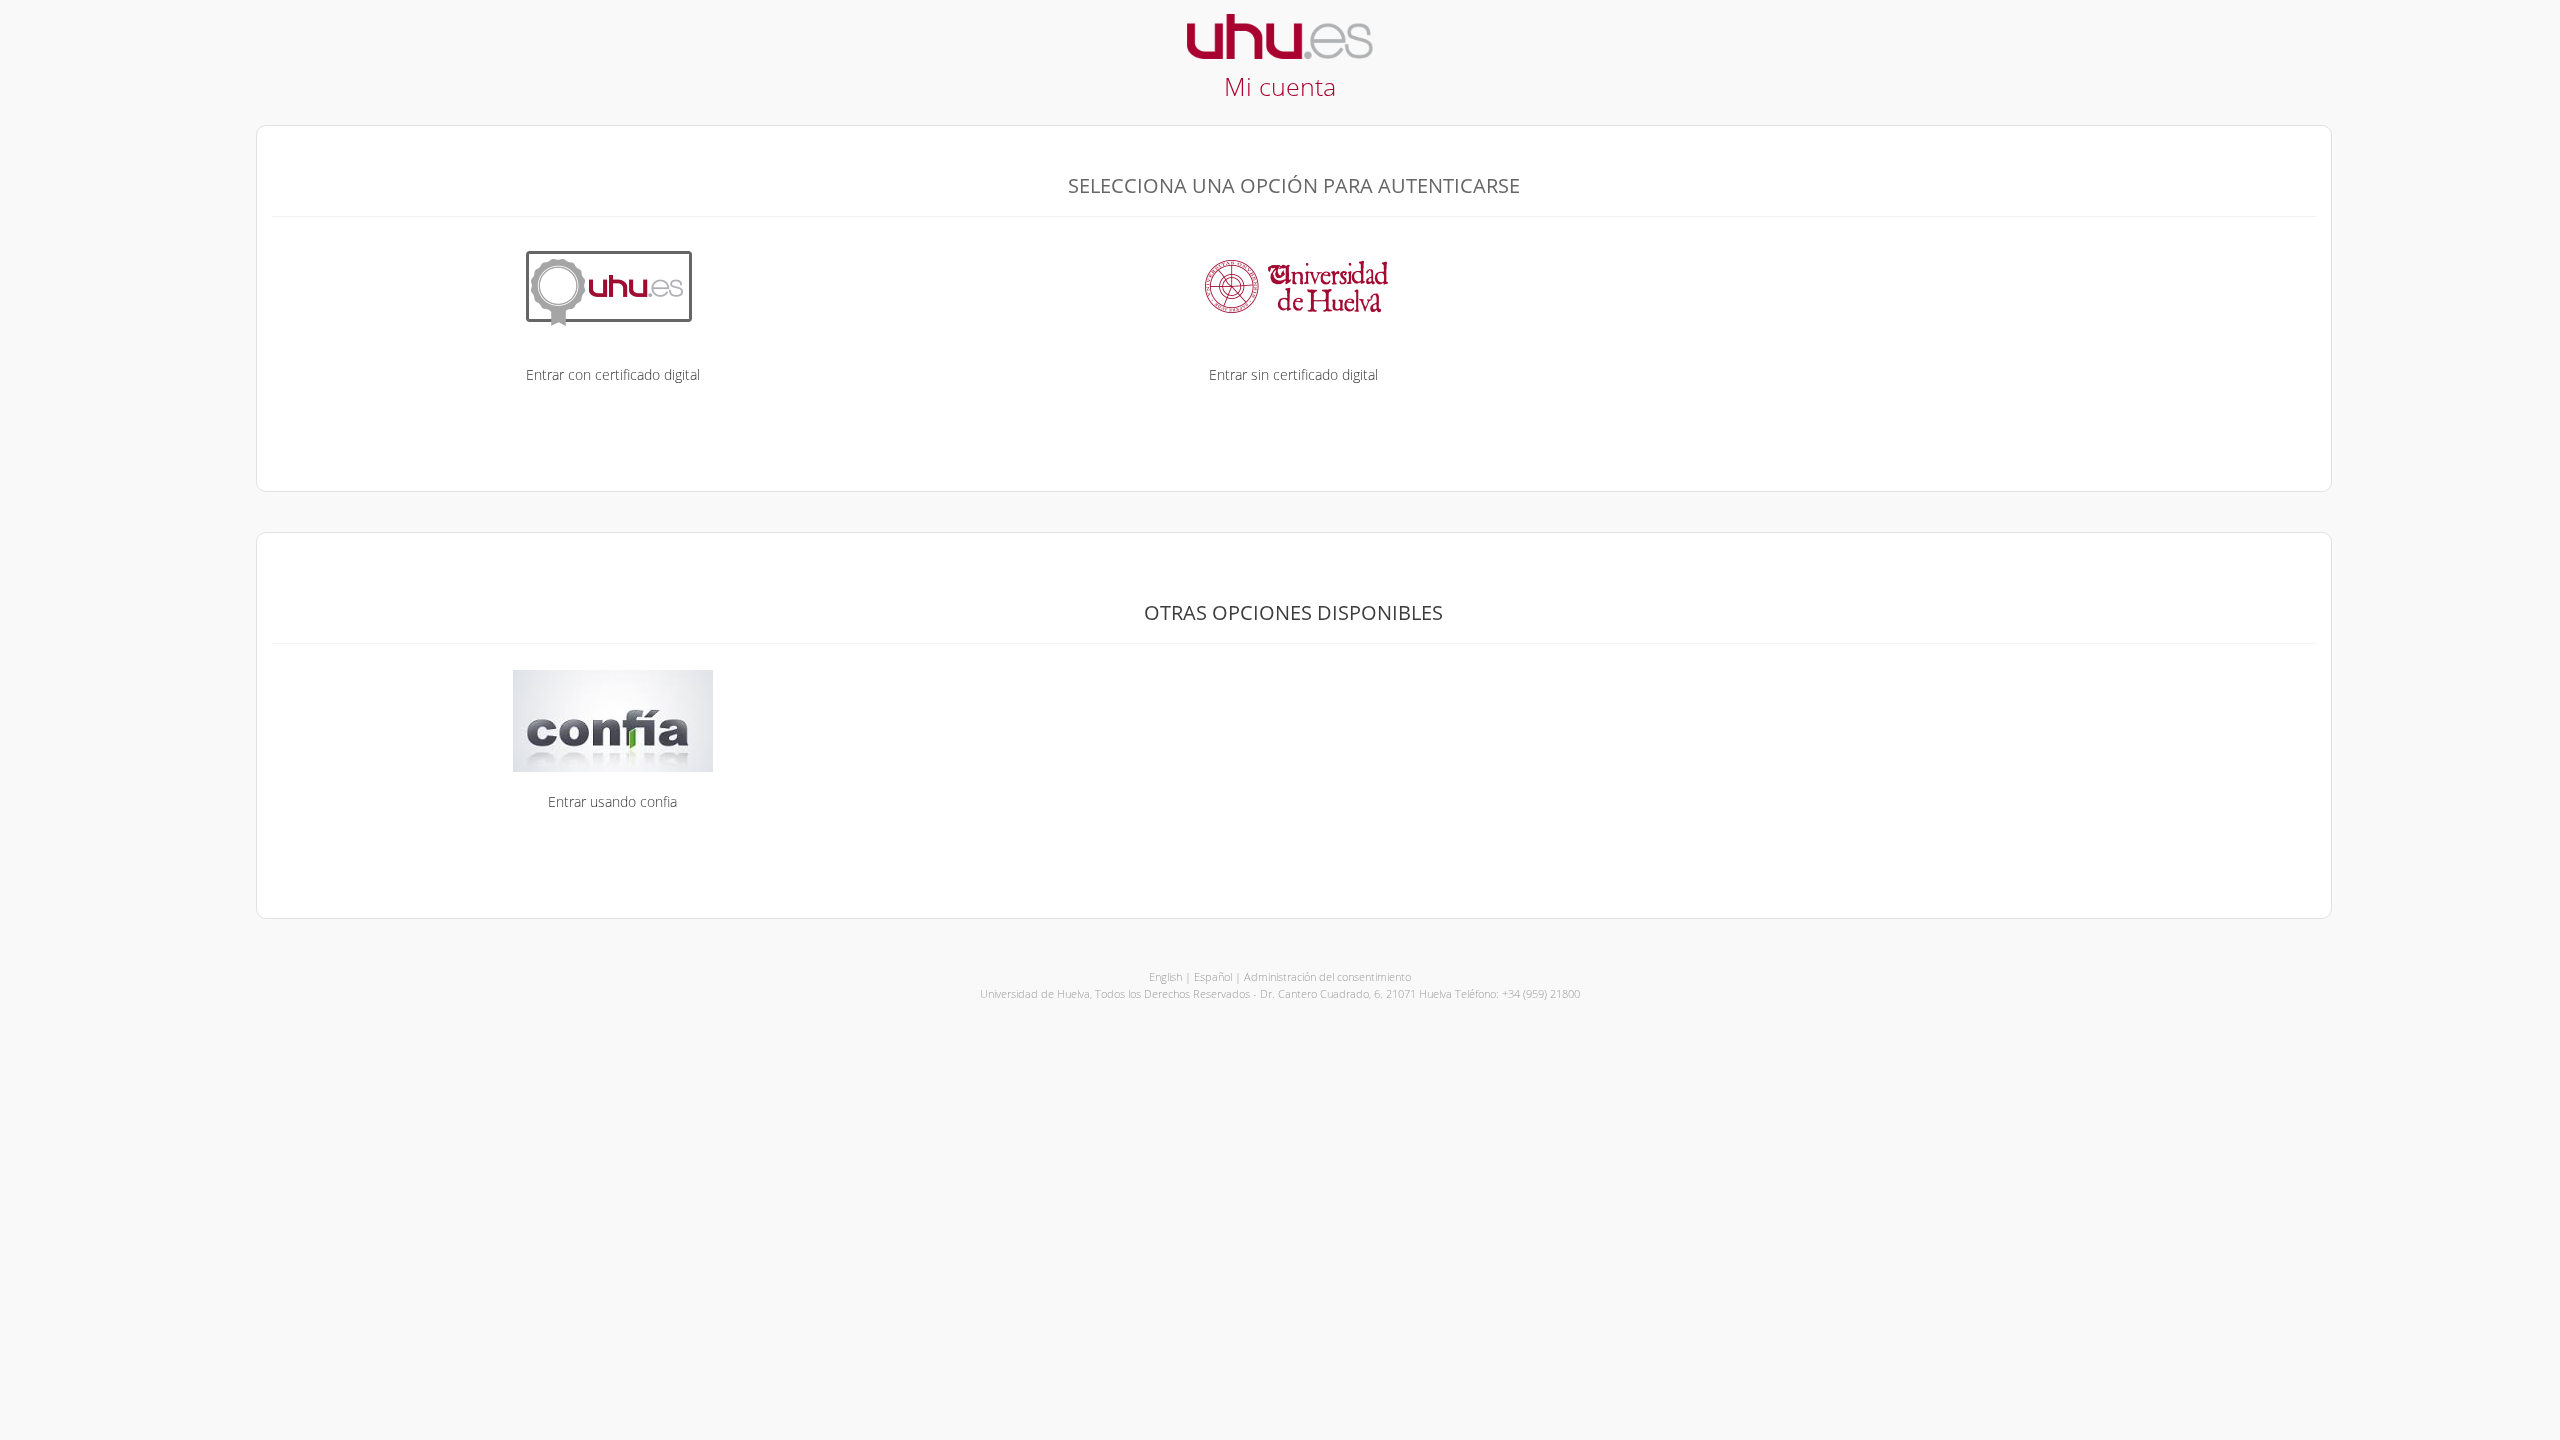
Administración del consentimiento (1327, 976)
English (1165, 976)
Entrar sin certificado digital (1293, 374)
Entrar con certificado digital (613, 374)
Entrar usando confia (612, 801)
